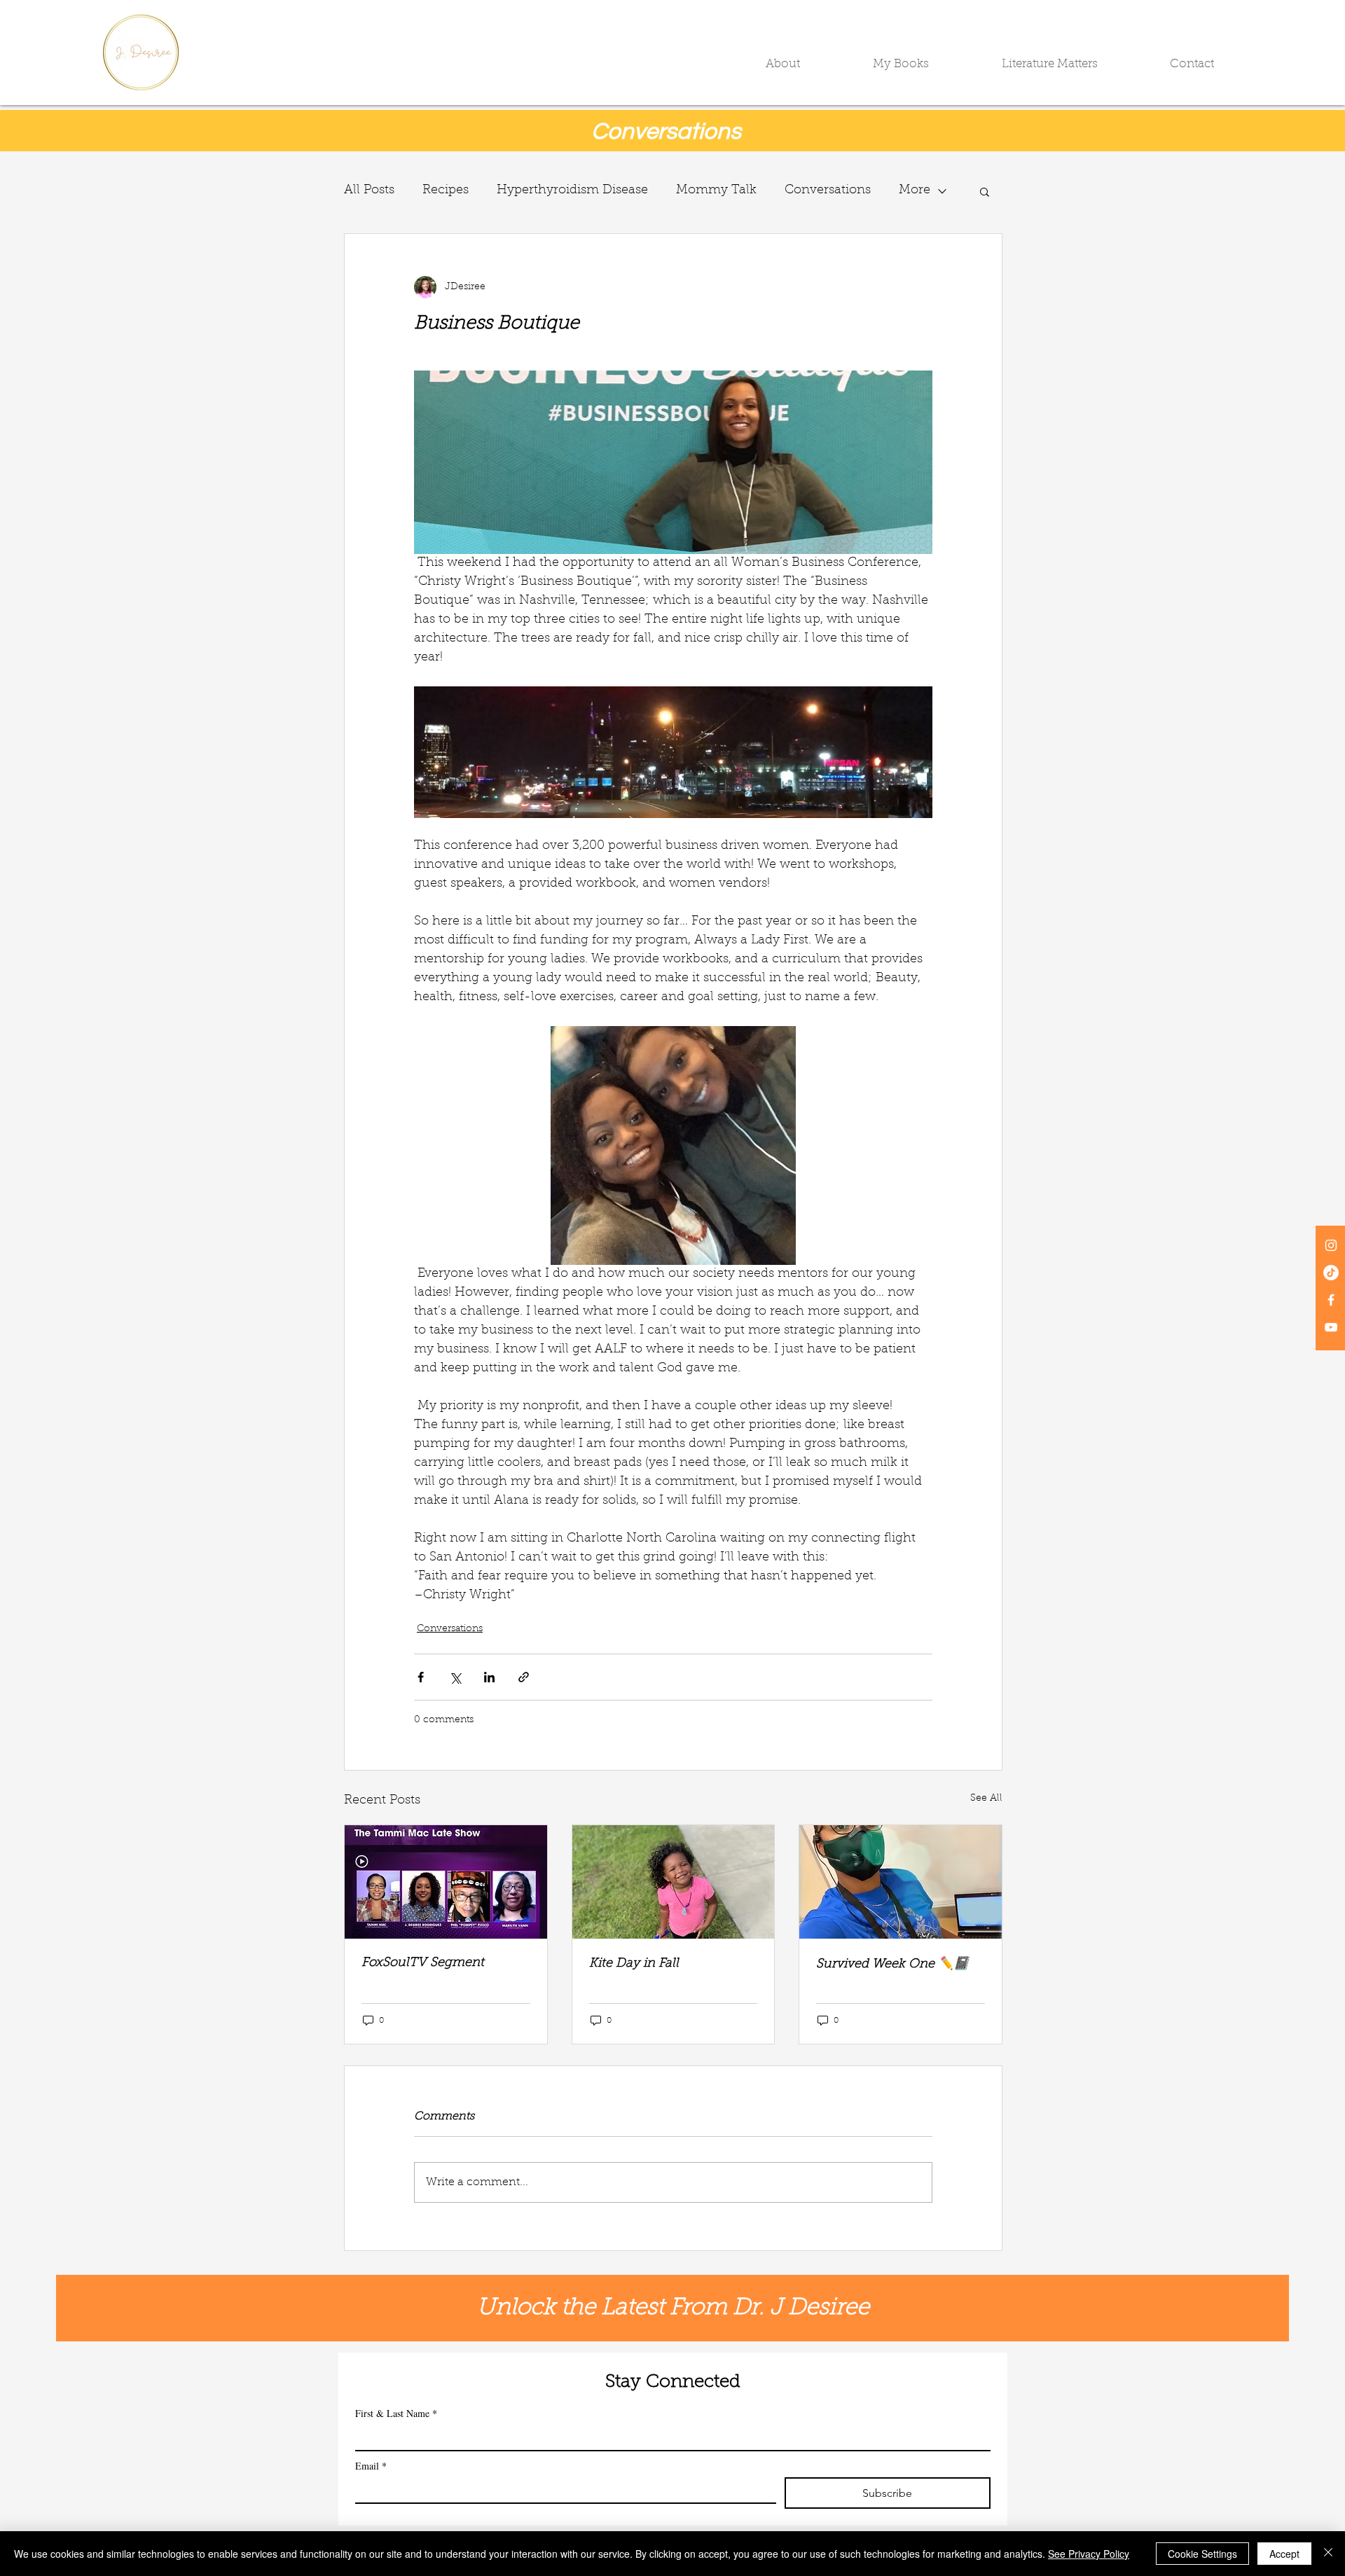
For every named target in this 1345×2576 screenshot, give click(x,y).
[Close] (1328, 2554)
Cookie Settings (1202, 2554)
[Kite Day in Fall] (674, 1882)
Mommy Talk (716, 191)
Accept (1284, 2554)
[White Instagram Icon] (1331, 1245)
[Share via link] (524, 1677)
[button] (809, 64)
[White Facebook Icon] (1331, 1300)
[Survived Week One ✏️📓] (901, 1882)
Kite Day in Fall (634, 1964)
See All (986, 1799)
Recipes (446, 191)
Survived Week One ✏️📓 (892, 1965)
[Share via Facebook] (421, 1677)
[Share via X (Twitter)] (455, 1677)
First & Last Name (396, 2413)
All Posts (369, 191)
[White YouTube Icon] (1331, 1327)
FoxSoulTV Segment (423, 1963)
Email (371, 2466)
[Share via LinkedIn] (489, 1677)
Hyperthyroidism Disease (572, 191)
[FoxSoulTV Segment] (446, 1882)
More (915, 191)
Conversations (828, 191)
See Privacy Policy (1089, 2554)
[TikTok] (1331, 1273)
